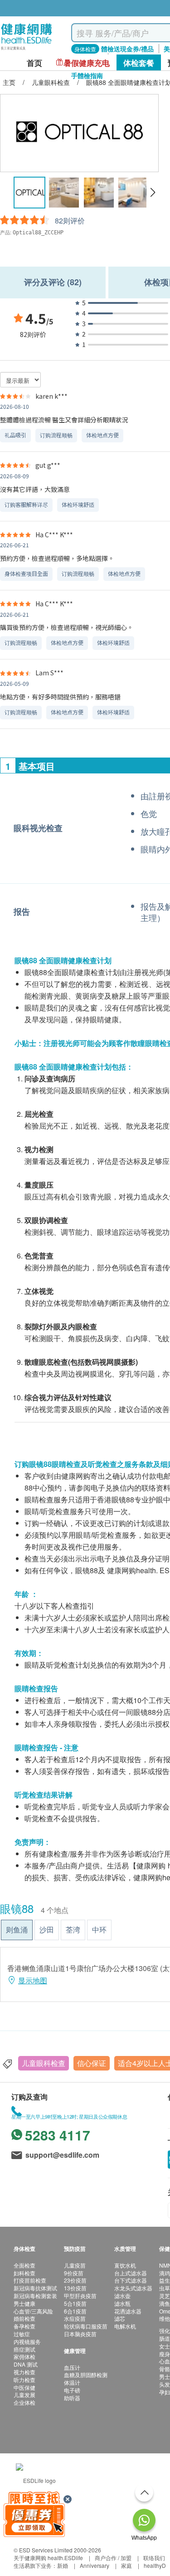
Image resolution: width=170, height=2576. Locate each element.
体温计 (72, 2382)
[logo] (27, 50)
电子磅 (72, 2390)
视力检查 (24, 2372)
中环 (99, 1930)
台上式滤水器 (131, 2273)
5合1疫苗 (75, 2303)
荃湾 (73, 1930)
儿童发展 (24, 2395)
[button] (153, 193)
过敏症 (22, 2334)
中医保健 (24, 2387)
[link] (36, 2479)
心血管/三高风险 (33, 2311)
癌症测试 (24, 2349)
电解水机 (125, 2326)
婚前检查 (24, 2318)
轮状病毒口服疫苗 (86, 2326)
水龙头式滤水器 (133, 2288)
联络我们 (154, 2558)
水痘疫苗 (75, 2318)
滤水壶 (122, 2296)
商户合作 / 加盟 (113, 2558)
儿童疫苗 (75, 2265)
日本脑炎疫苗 (80, 2334)
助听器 (72, 2398)
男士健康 (24, 2303)
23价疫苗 (75, 2280)
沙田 (47, 1930)
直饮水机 (125, 2265)
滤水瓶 (122, 2303)
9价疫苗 (74, 2273)
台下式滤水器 (131, 2280)
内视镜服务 (27, 2341)
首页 (34, 63)
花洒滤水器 (128, 2311)
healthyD (155, 2565)
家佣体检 (24, 2356)
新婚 (63, 2565)
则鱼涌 (17, 1930)
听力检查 (24, 2380)
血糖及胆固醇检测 (86, 2375)
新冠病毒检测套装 (35, 2296)
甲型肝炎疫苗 (80, 2296)
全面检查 (24, 2265)
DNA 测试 (26, 2364)
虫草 (165, 2288)
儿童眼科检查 (44, 2063)
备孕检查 (24, 2326)
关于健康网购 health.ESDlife (48, 2558)
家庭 (126, 2565)
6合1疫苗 (75, 2311)
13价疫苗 (75, 2288)
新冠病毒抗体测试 (35, 2288)
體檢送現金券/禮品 (127, 49)
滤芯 (120, 2318)
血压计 (72, 2367)
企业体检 (24, 2402)
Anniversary (95, 2565)
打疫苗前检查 (30, 2280)
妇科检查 (24, 2273)
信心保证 (92, 2063)
